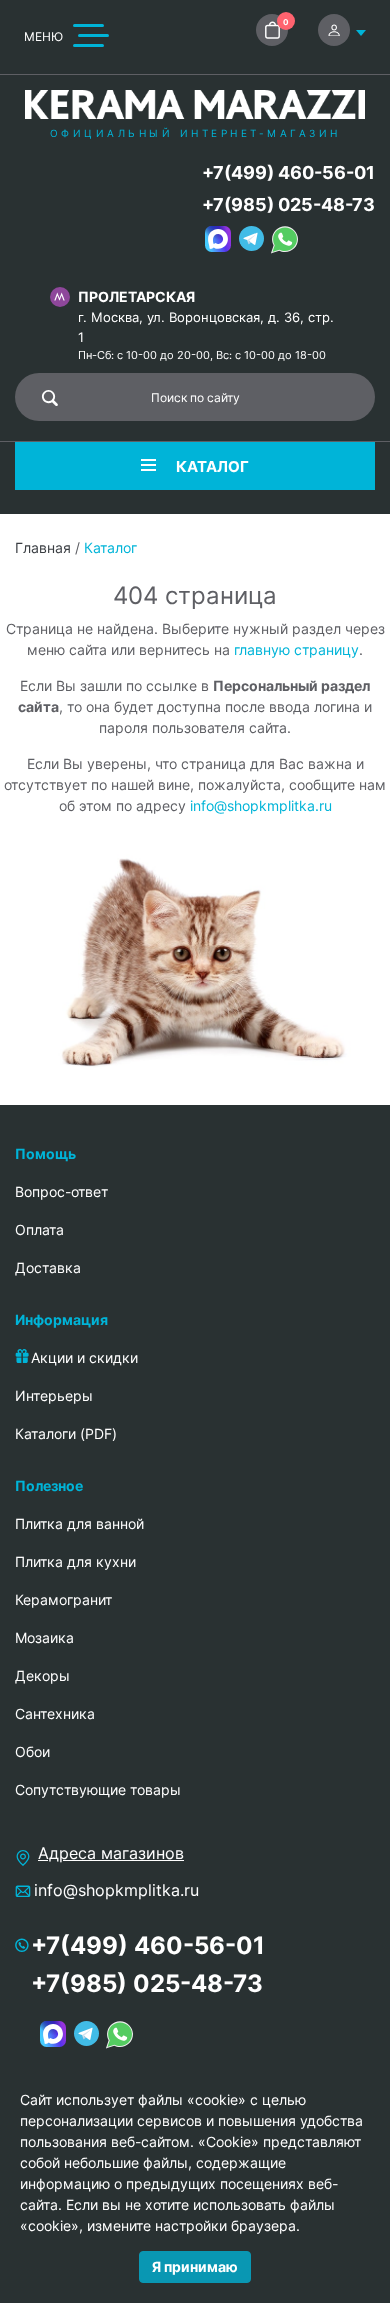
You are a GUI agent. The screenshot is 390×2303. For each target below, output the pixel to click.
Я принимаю (195, 2266)
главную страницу (296, 649)
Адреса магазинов (111, 1853)
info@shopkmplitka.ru (261, 805)
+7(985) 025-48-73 (288, 204)
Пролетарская (136, 296)
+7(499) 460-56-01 (288, 172)
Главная (43, 547)
